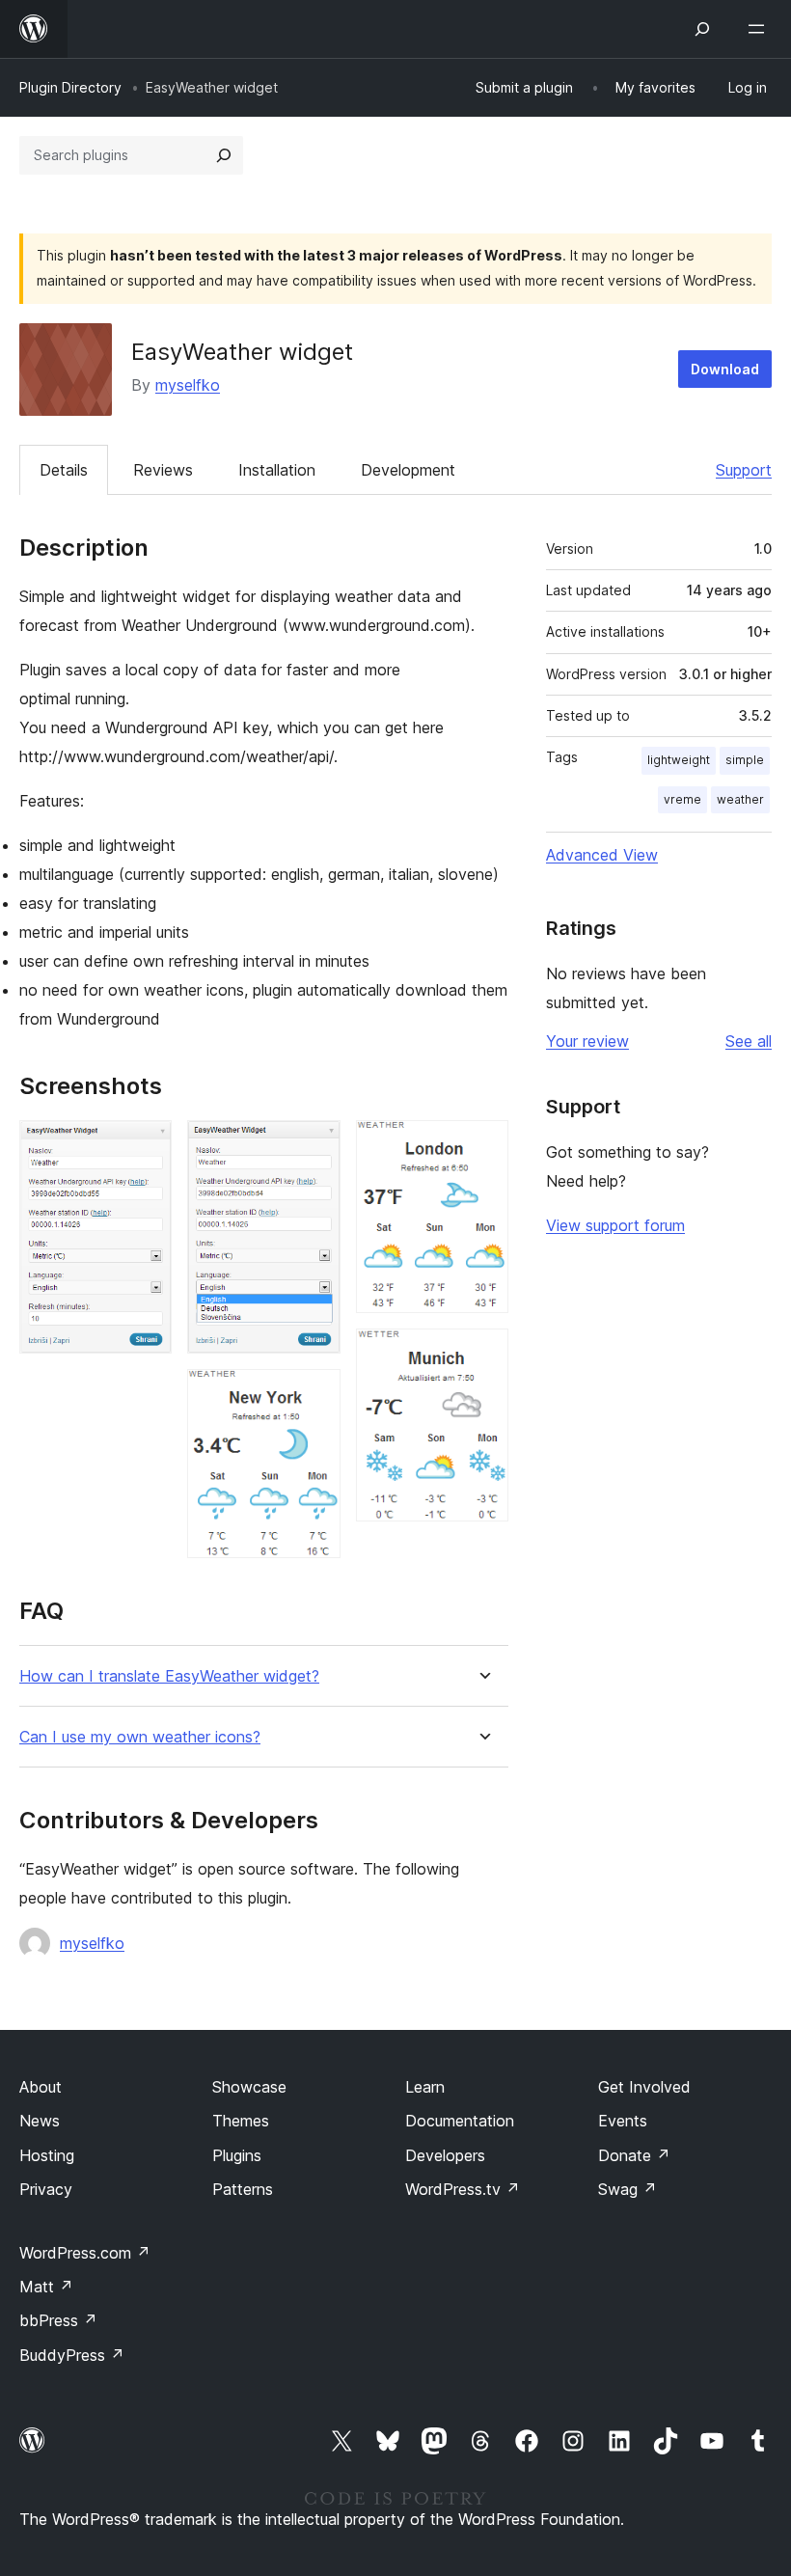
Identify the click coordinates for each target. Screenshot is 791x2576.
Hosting (47, 2155)
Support (744, 470)
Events (623, 2121)
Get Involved (644, 2087)
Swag (627, 2189)
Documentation (460, 2121)
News (40, 2121)
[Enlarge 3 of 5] (314, 1395)
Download (725, 369)
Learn (425, 2087)
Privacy (46, 2189)
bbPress (58, 2320)
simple (745, 760)
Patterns (243, 2189)
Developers (445, 2155)
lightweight (679, 760)
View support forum (615, 1225)
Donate (634, 2155)
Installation (277, 470)
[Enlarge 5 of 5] (482, 1355)
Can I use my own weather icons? (140, 1737)
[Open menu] (760, 29)
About (41, 2087)
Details (64, 470)
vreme (682, 799)
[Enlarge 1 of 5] (146, 1146)
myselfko (188, 385)
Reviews (163, 470)
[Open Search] (702, 29)
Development (408, 470)
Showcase (249, 2087)
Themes (241, 2121)
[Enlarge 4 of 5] (482, 1146)
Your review (587, 1041)
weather (740, 799)
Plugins (237, 2155)
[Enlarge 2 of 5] (314, 1146)
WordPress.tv (463, 2189)
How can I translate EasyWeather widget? (169, 1676)
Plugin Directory (70, 87)
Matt (46, 2287)
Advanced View (602, 855)
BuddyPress (72, 2355)
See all (749, 1041)
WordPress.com (85, 2253)
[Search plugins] (224, 155)
